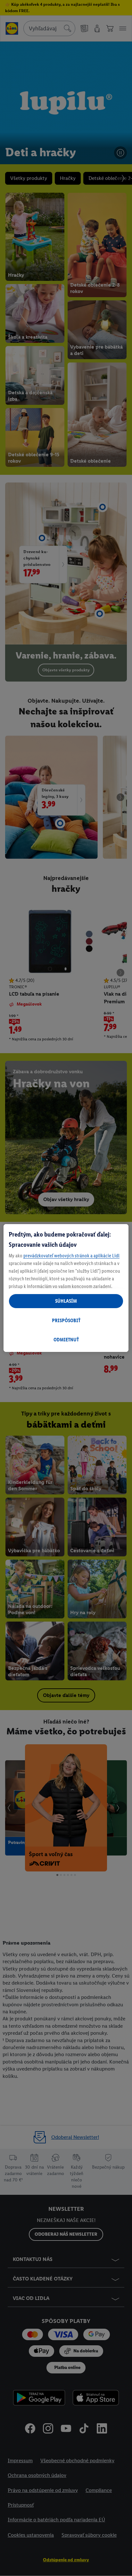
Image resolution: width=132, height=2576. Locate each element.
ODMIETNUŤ (66, 1340)
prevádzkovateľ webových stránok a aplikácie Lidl (71, 1256)
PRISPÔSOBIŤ (66, 1320)
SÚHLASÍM (66, 1301)
